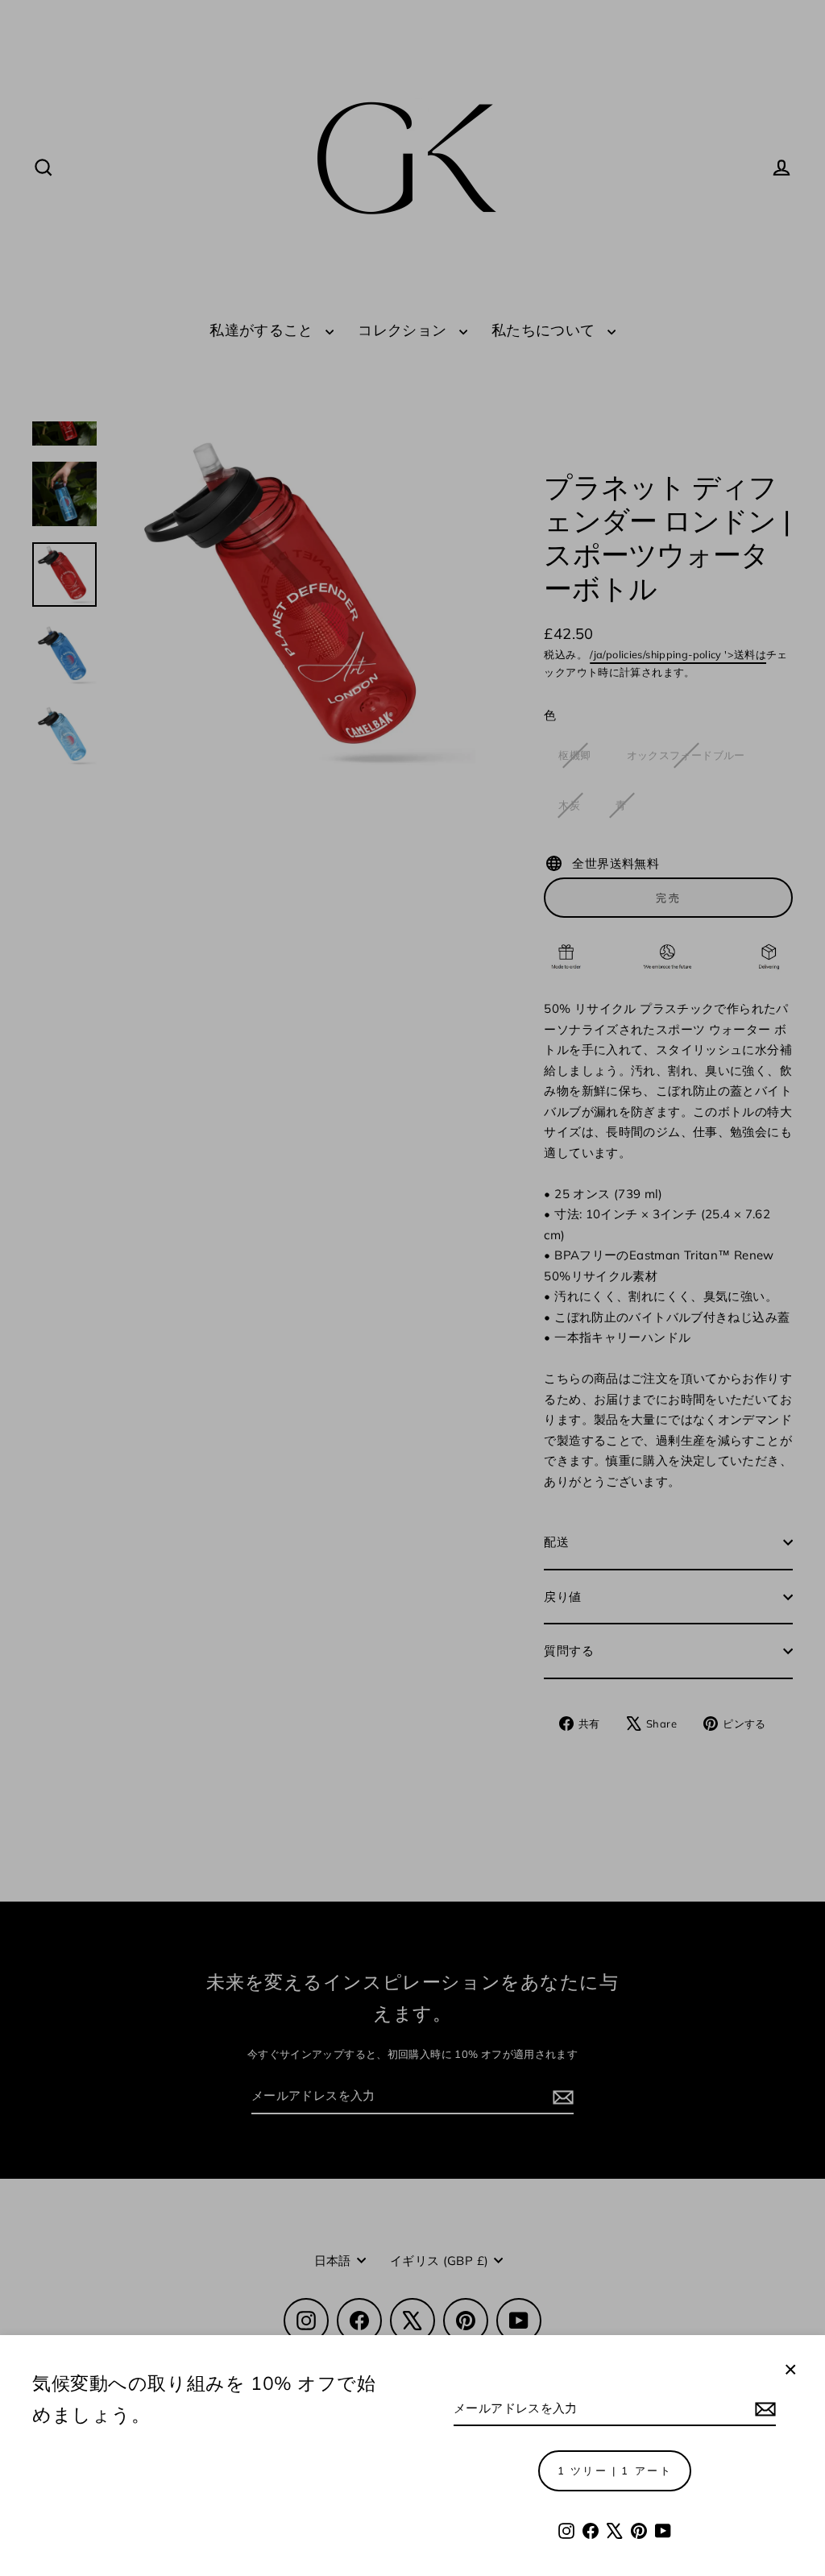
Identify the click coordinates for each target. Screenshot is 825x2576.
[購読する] (763, 2409)
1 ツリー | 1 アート (615, 2470)
